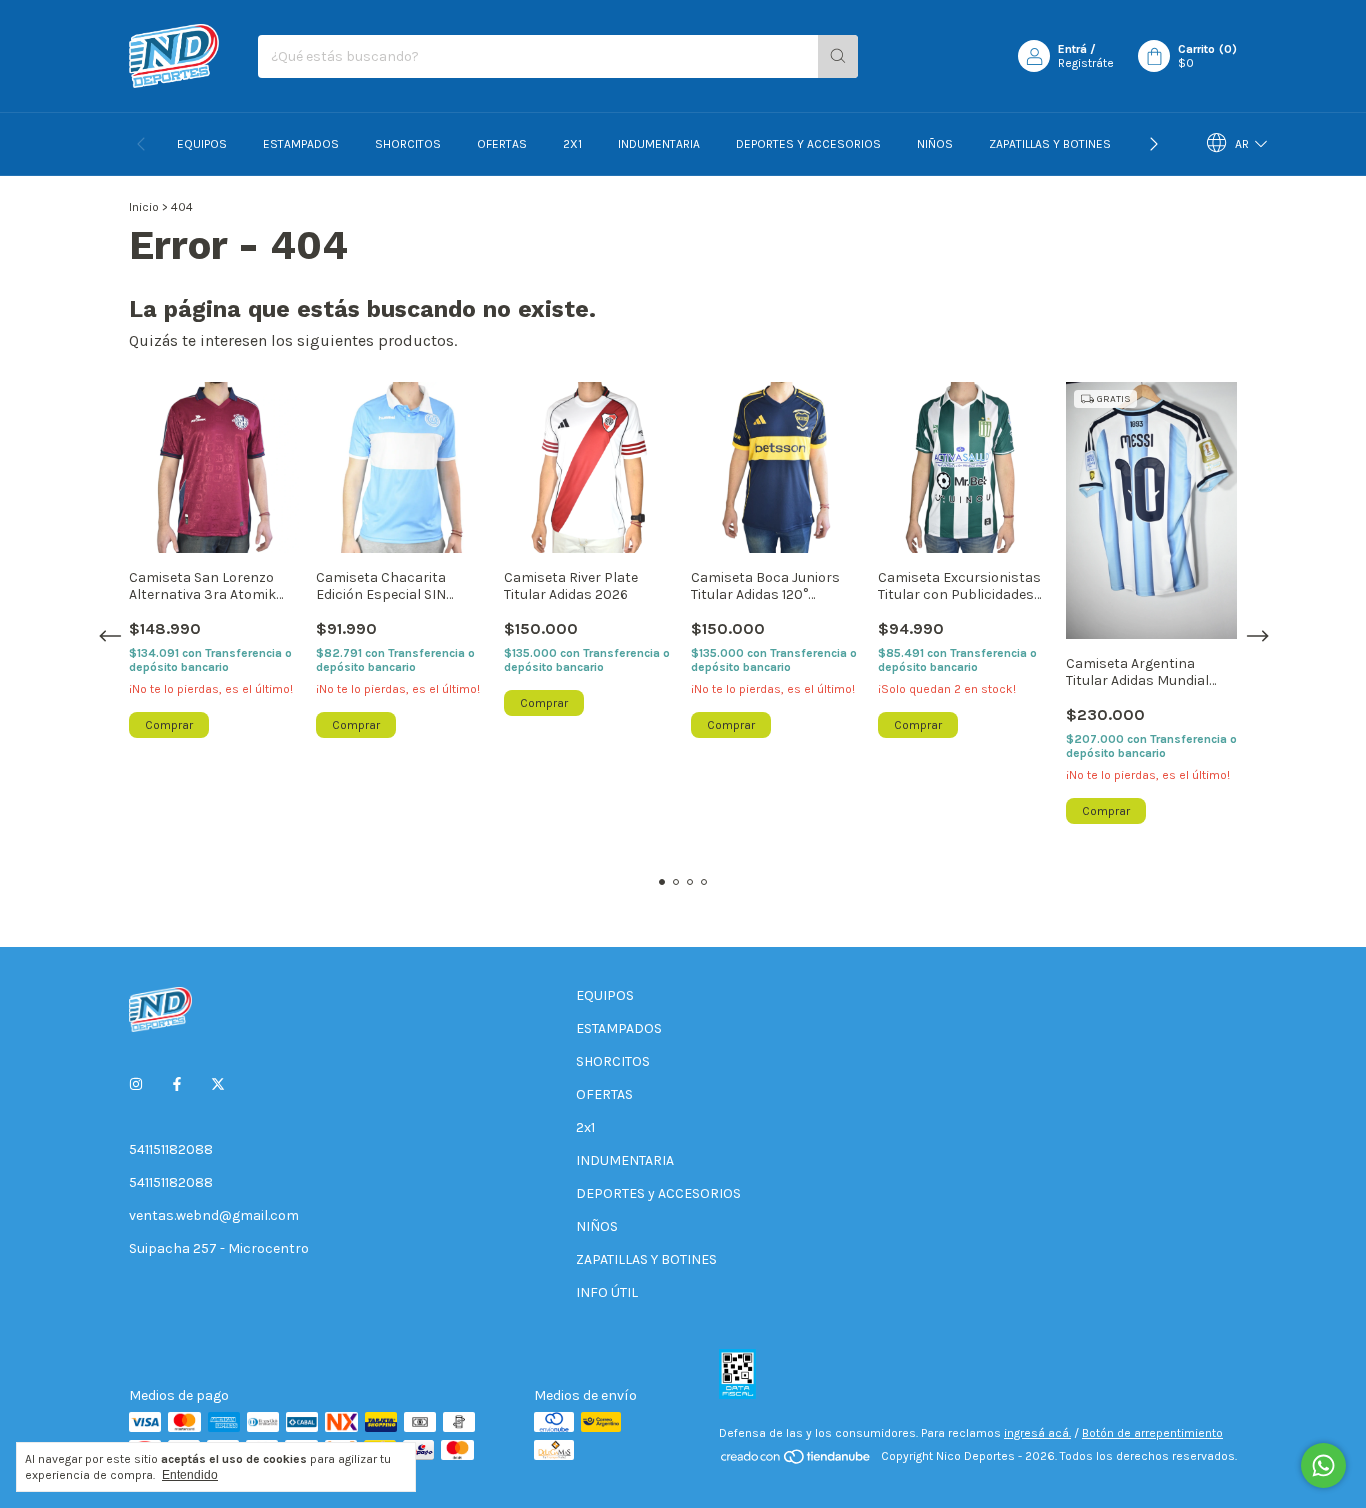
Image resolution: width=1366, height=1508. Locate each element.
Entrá (1072, 49)
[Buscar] (838, 56)
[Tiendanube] (796, 1461)
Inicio (144, 207)
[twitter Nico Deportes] (218, 1084)
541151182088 (171, 1149)
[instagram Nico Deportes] (136, 1084)
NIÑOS (935, 144)
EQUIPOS (202, 144)
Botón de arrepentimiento (1152, 1433)
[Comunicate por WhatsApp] (1323, 1465)
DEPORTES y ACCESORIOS (808, 144)
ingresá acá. (1037, 1433)
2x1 (572, 144)
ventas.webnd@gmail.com (214, 1215)
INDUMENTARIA (659, 144)
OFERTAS (502, 144)
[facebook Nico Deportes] (177, 1084)
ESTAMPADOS (301, 144)
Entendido (190, 1475)
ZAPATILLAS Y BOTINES (1050, 144)
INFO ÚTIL (607, 1292)
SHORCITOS (408, 144)
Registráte (1086, 63)
